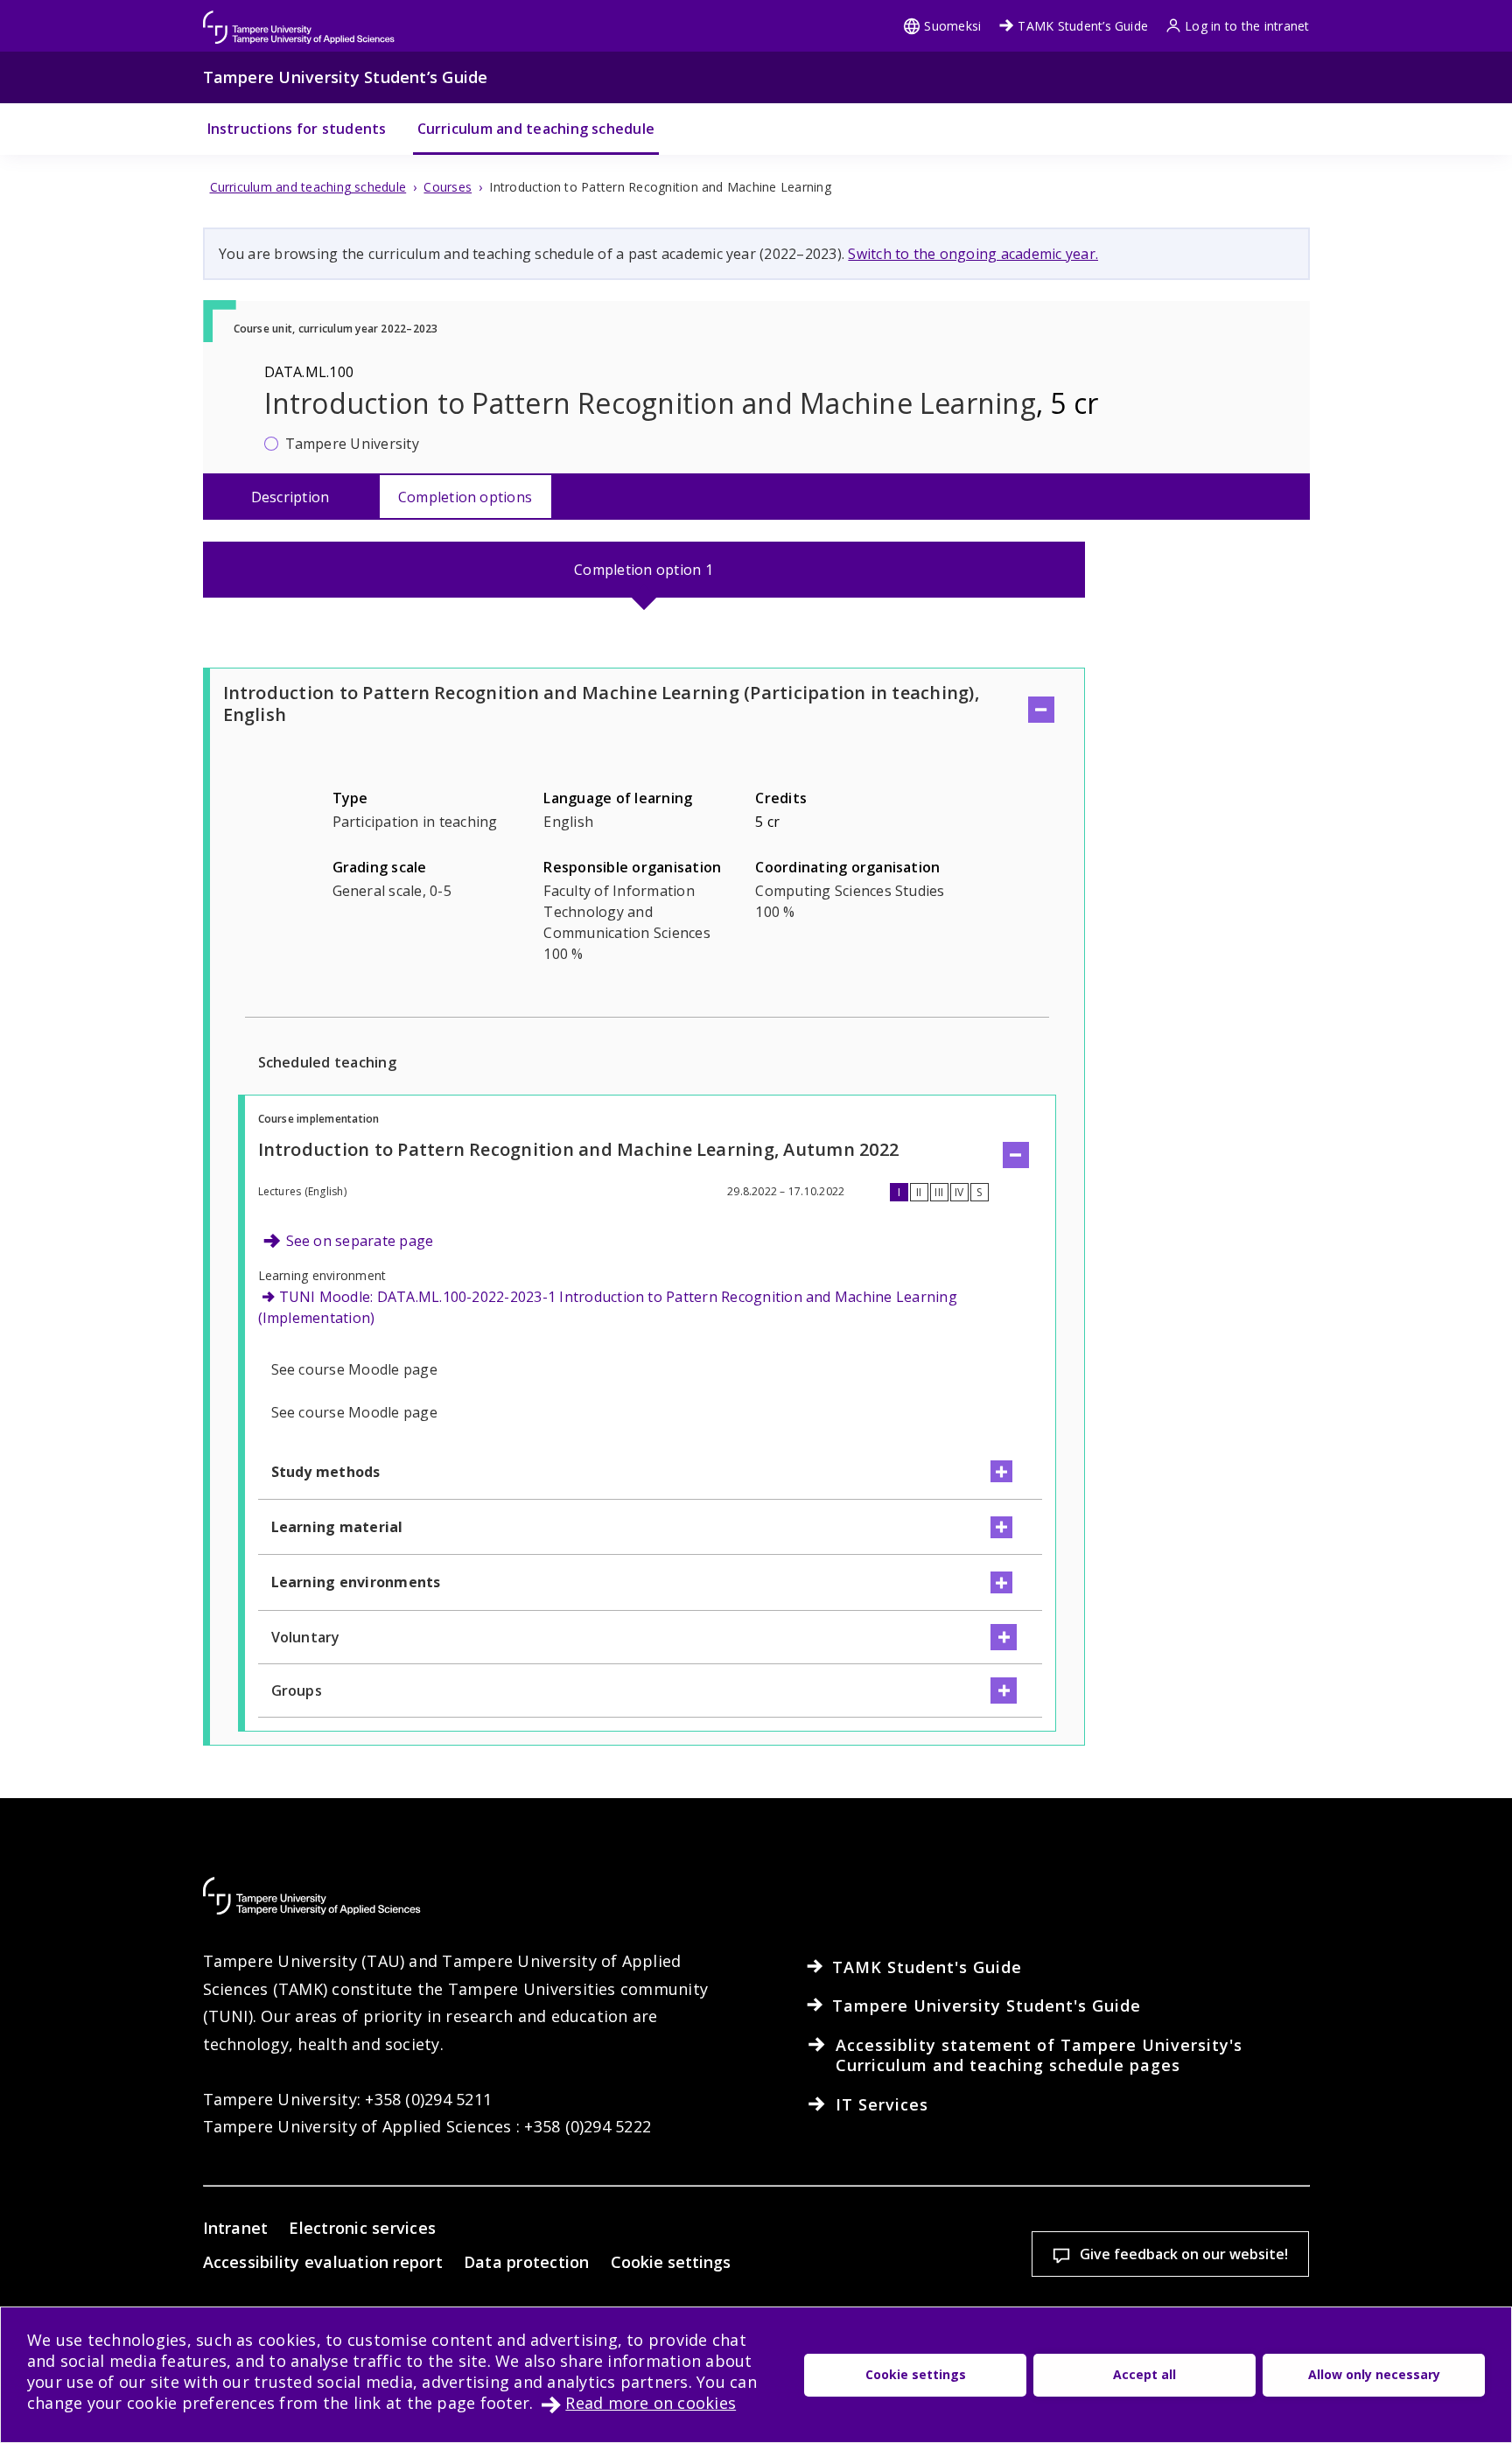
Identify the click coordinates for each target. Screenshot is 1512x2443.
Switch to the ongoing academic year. (973, 254)
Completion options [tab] (465, 497)
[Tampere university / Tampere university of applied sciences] (299, 19)
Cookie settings (671, 2262)
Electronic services (362, 2228)
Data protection (527, 2262)
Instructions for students (297, 129)
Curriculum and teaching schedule (536, 129)
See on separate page (360, 1241)
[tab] (644, 570)
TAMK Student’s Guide (1083, 26)
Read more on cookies (651, 2403)
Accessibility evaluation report (323, 2262)
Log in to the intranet (1247, 26)
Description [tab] (290, 497)
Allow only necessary (1374, 2374)
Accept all (1144, 2374)
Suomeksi (952, 26)
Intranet (236, 2228)
